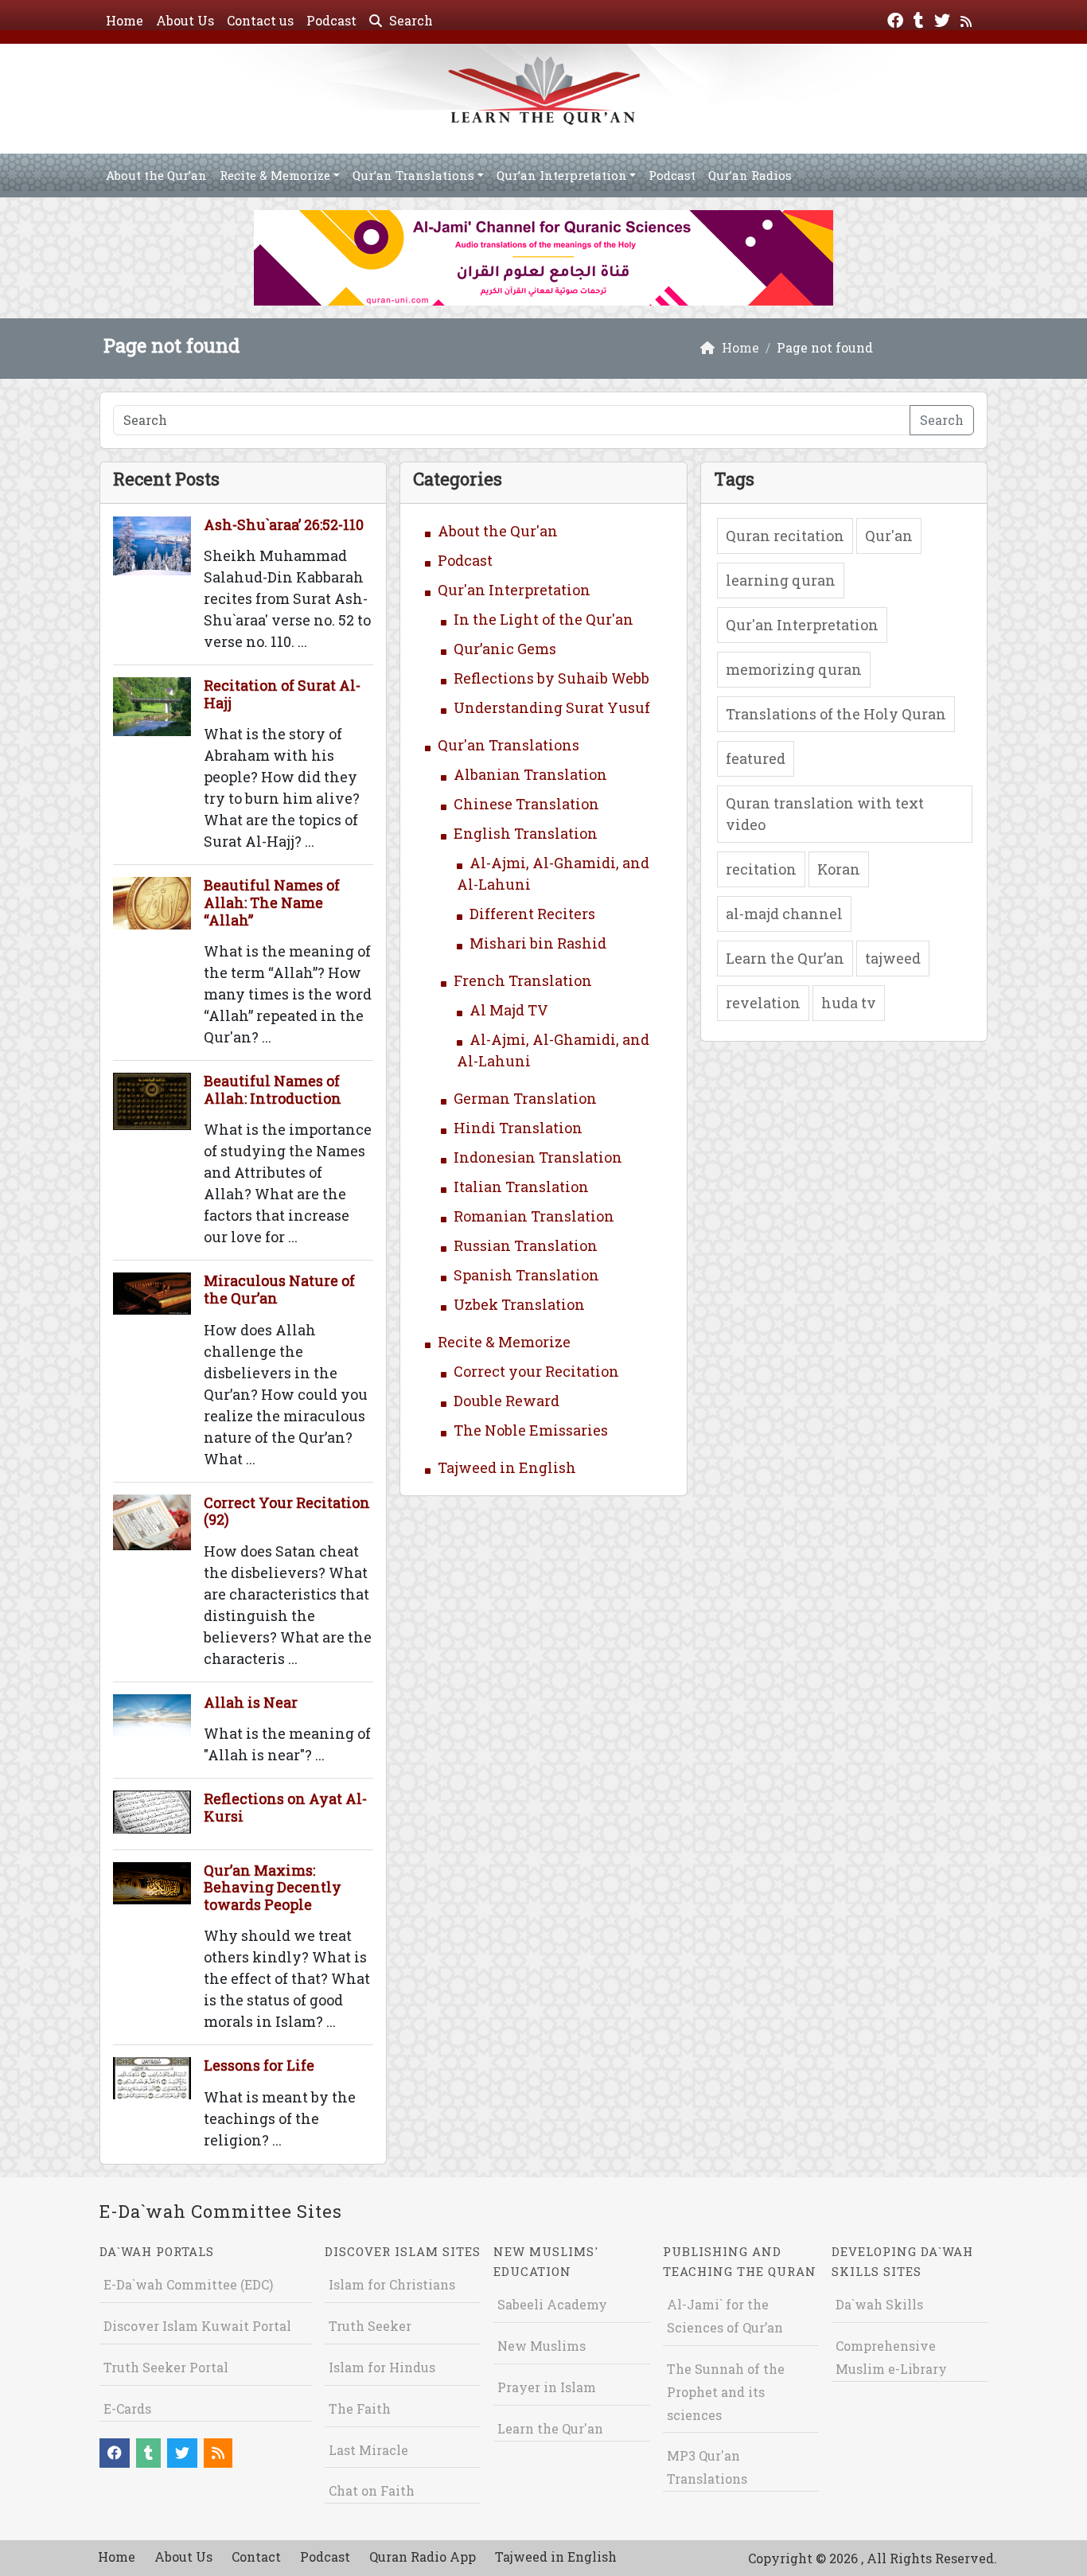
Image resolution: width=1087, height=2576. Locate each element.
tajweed (893, 958)
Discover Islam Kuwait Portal (197, 2326)
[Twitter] (944, 19)
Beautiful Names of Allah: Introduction (273, 1089)
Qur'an (889, 536)
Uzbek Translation (519, 1304)
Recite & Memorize (275, 175)
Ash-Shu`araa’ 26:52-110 (284, 524)
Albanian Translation (530, 774)
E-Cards (127, 2408)
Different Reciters (532, 914)
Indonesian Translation (538, 1157)
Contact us (260, 20)
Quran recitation (785, 536)
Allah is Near (251, 1702)
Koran (839, 869)
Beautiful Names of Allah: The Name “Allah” (272, 902)
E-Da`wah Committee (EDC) (188, 2284)
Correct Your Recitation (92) (287, 1511)
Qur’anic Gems (505, 649)
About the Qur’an (156, 175)
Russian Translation (526, 1245)
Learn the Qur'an (550, 2428)
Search (409, 20)
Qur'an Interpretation (514, 590)
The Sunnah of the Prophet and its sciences (726, 2392)
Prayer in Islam (547, 2387)
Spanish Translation (526, 1275)
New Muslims (542, 2346)
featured (756, 758)
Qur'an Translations (508, 745)
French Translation (523, 980)
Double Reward (506, 1401)
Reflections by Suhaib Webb (551, 678)
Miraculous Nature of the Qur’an (279, 1289)
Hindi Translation (518, 1128)
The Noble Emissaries (531, 1430)
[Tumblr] (921, 19)
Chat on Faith (372, 2490)
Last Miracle (368, 2450)
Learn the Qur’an (785, 958)
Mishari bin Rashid (538, 943)
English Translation (526, 833)
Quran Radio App (423, 2557)
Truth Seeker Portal (166, 2367)
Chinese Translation (526, 804)
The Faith (360, 2408)
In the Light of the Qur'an (543, 619)
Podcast (331, 20)
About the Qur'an (498, 531)
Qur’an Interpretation (562, 175)
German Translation (525, 1098)
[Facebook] (897, 19)
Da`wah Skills (879, 2304)
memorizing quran (794, 669)
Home (125, 20)
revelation (763, 1003)
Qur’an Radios (750, 175)
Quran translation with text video (825, 814)
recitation (761, 869)
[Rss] (968, 19)
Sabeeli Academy (552, 2304)
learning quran (781, 580)
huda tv (849, 1003)
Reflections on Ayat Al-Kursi (285, 1807)
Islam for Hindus (382, 2367)
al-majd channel (784, 914)
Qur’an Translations (413, 175)
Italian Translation (521, 1187)
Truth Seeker (370, 2326)
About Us (185, 20)
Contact (256, 2557)
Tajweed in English (507, 1467)
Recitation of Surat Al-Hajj (282, 694)
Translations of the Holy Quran (836, 714)
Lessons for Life (259, 2065)
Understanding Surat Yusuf (552, 707)
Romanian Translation (534, 1216)
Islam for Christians (392, 2284)
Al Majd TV (509, 1010)
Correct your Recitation (536, 1371)
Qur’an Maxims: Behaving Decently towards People (273, 1887)
